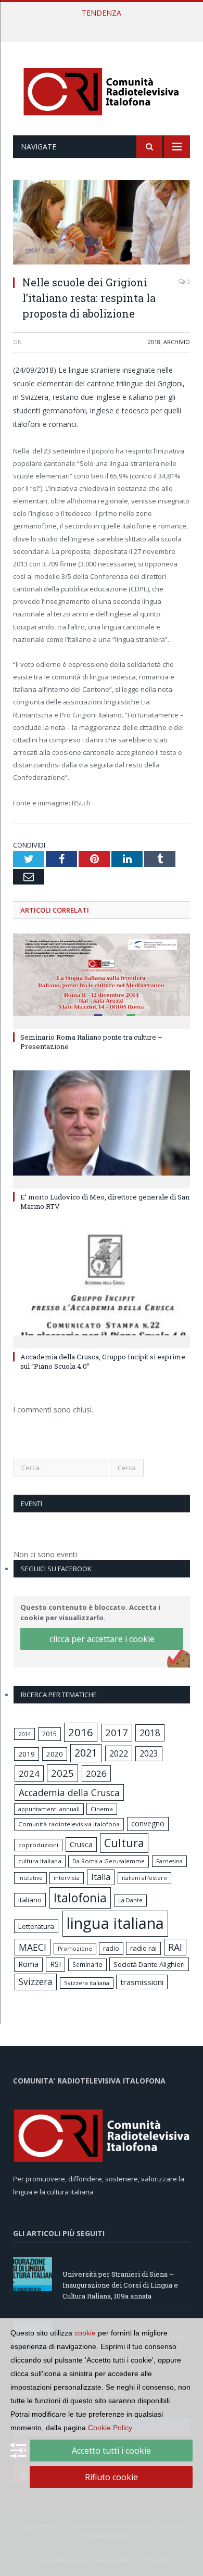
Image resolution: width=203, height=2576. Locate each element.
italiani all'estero (144, 1878)
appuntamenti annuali (49, 1809)
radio (111, 1948)
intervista (67, 1878)
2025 (62, 1773)
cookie (85, 2333)
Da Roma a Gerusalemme (109, 1861)
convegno (148, 1823)
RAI (175, 1947)
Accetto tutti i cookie (111, 2451)
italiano (30, 1900)
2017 (117, 1732)
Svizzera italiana (87, 1983)
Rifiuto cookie (111, 2477)
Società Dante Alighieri (149, 1964)
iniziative (30, 1878)
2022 (119, 1753)
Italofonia (80, 1898)
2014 (24, 1734)
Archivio (177, 342)
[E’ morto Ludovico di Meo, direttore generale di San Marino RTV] (102, 1128)
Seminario (87, 1964)
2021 (86, 1753)
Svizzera (36, 1982)
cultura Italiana (40, 1861)
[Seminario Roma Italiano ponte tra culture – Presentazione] (102, 980)
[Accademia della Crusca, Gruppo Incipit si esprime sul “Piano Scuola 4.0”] (102, 1287)
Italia (101, 1877)
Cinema (102, 1809)
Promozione (75, 1949)
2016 (81, 1732)
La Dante (130, 1900)
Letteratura (36, 1926)
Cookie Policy (110, 2428)
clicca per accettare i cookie (102, 1639)
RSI (55, 1964)
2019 (27, 1754)
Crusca (81, 1844)
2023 (149, 1753)
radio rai (143, 1948)
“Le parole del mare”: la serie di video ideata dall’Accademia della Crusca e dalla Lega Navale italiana (104, 24)
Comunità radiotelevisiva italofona (69, 1824)
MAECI (33, 1947)
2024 (29, 1773)
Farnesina (169, 1861)
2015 (49, 1734)
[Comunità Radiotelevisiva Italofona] (102, 90)
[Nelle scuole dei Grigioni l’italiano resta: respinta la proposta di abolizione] (102, 224)
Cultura (124, 1843)
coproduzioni (38, 1845)
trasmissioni (142, 1982)
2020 (55, 1754)
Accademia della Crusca (69, 1792)
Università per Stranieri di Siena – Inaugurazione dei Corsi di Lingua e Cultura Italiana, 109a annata (120, 2285)
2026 (96, 1773)
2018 (154, 342)
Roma (28, 1964)
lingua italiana (115, 1923)
